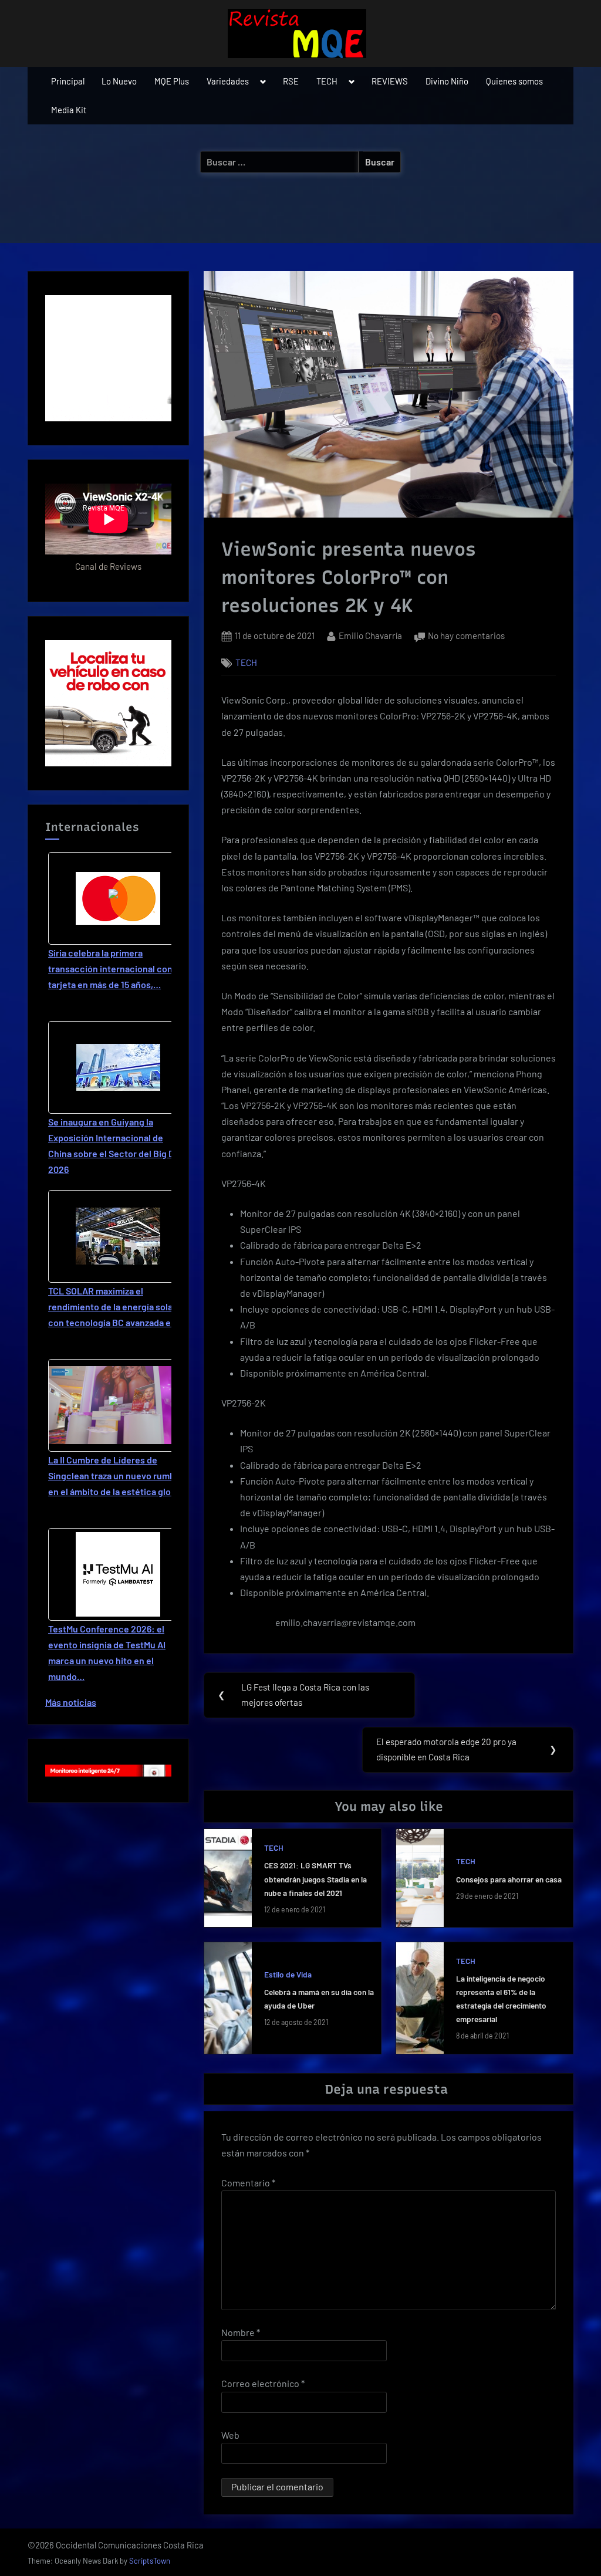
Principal (68, 81)
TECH (327, 81)
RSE (291, 81)
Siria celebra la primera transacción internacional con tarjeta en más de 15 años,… (110, 968)
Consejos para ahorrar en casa (509, 1879)
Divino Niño (447, 81)
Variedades (228, 81)
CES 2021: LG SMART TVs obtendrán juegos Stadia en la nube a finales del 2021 (315, 1879)
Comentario (248, 2183)
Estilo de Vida (288, 1974)
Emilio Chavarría (370, 635)
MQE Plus (172, 81)
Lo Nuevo (119, 81)
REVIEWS (390, 81)
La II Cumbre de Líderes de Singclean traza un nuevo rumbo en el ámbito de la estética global (116, 1475)
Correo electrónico (263, 2383)
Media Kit (69, 110)
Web (230, 2435)
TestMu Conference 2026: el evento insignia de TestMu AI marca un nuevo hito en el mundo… (107, 1653)
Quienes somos (514, 81)
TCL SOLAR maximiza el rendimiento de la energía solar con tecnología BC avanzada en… (116, 1306)
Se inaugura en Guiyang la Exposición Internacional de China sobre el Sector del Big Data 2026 (118, 1146)
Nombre (241, 2332)
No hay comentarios (466, 637)
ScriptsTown (150, 2561)
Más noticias (71, 1702)
